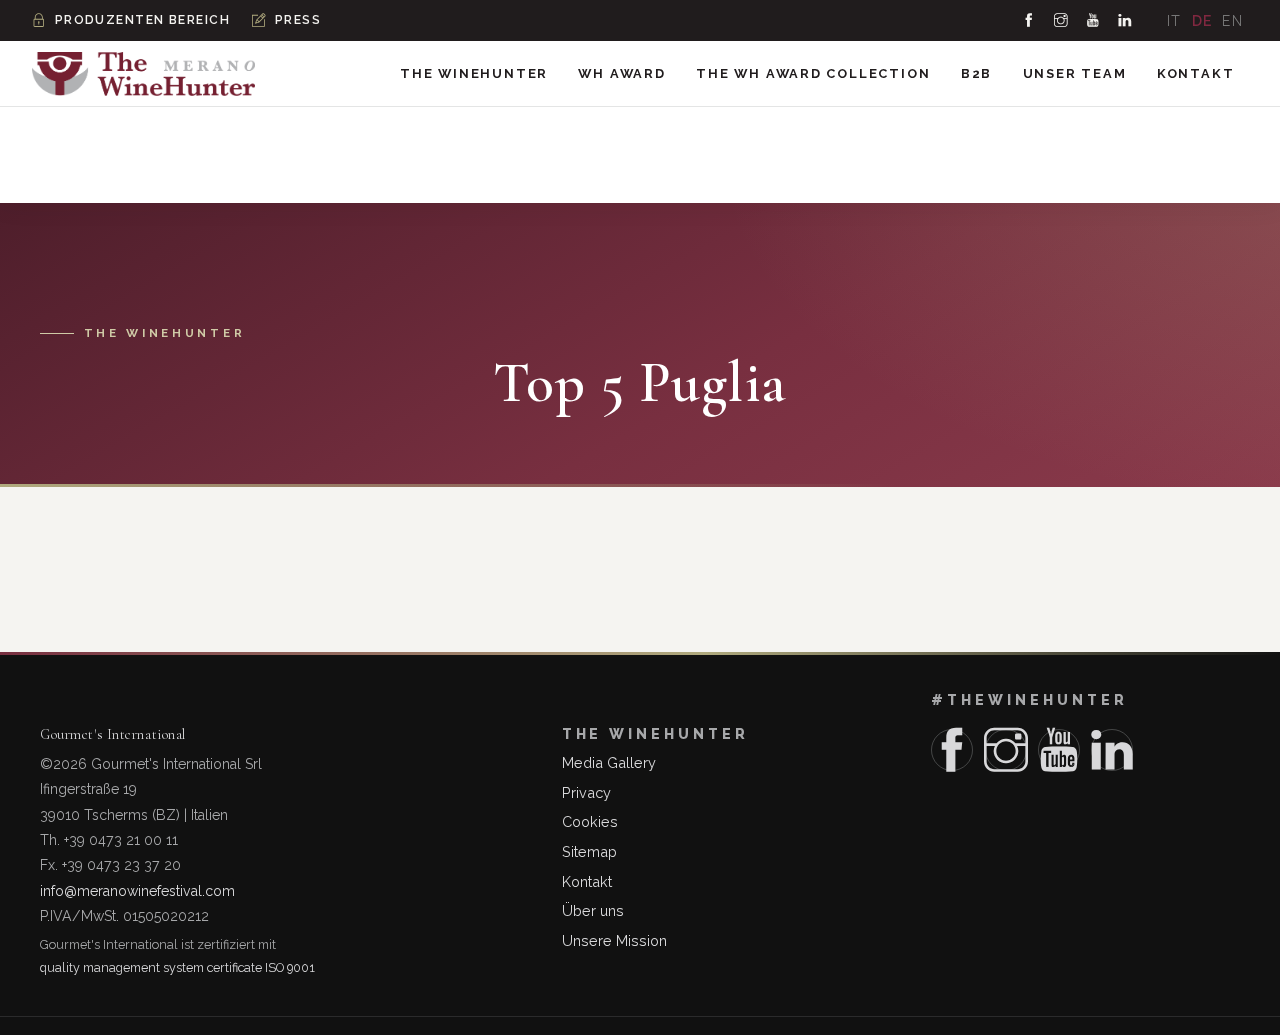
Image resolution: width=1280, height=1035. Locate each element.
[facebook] (1030, 20)
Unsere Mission (614, 940)
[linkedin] (1126, 20)
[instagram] (1062, 20)
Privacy (586, 792)
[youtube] (1094, 20)
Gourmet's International (113, 734)
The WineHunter (474, 73)
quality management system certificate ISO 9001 (177, 967)
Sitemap (589, 851)
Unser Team (1075, 73)
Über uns (593, 910)
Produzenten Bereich (142, 20)
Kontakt (1196, 73)
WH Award (621, 73)
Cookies (590, 821)
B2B (976, 73)
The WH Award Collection (813, 73)
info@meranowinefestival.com (137, 891)
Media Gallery (609, 762)
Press (298, 20)
